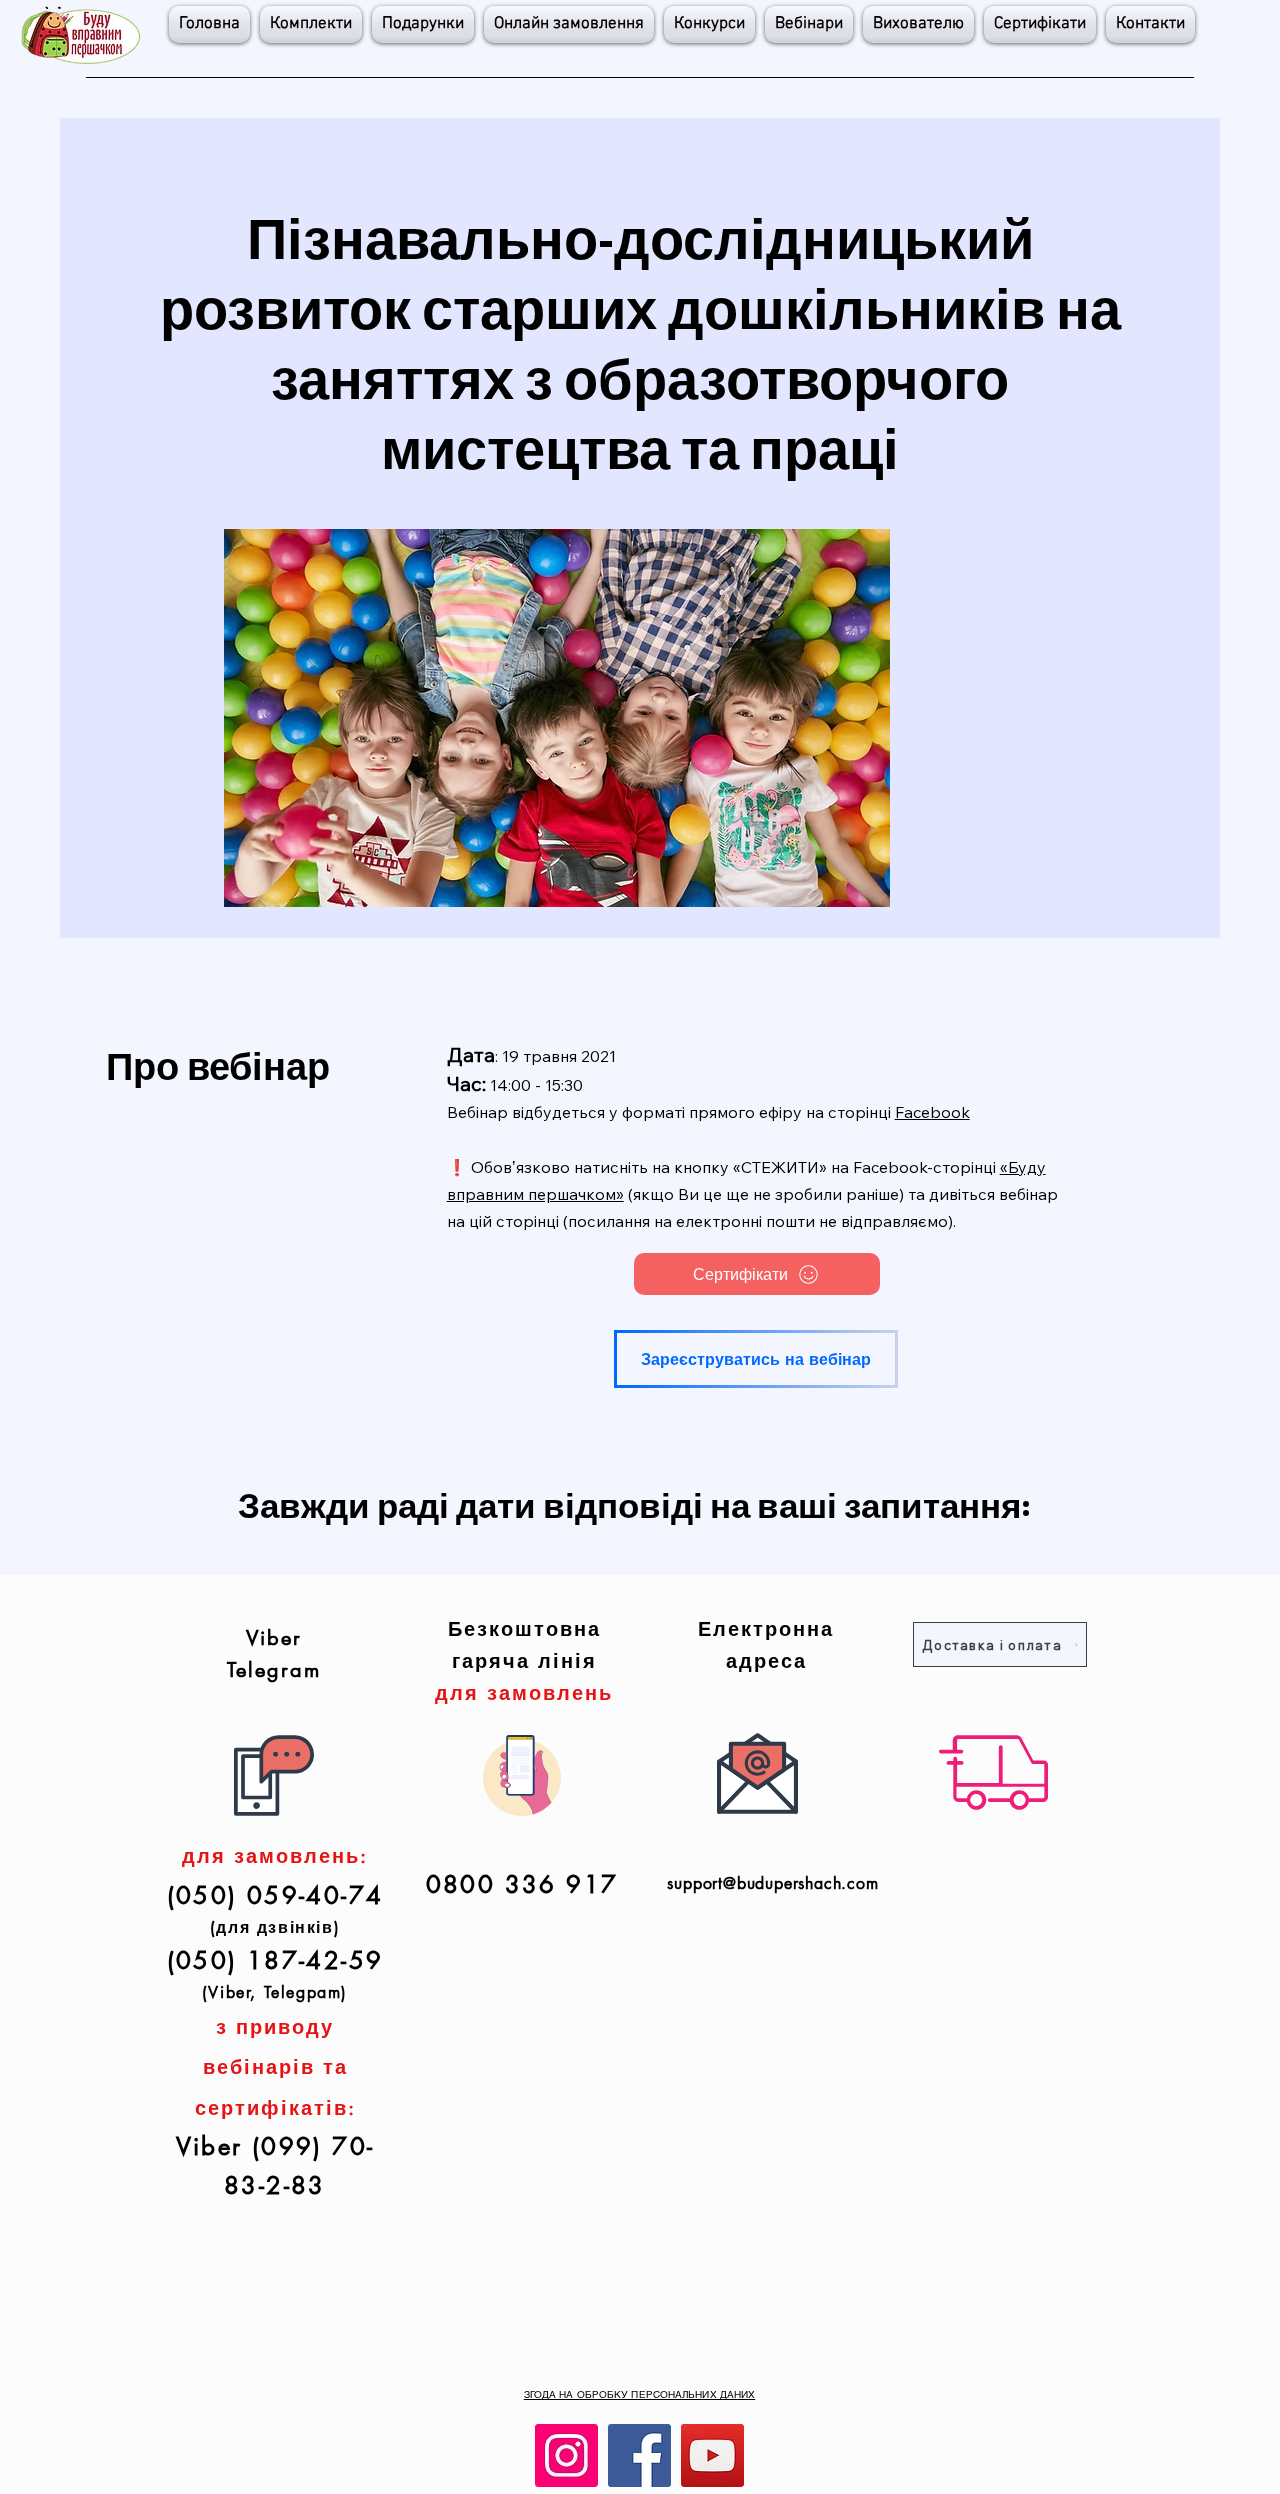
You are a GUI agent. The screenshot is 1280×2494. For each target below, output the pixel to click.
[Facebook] (639, 2455)
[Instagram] (566, 2455)
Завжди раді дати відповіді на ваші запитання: (634, 1504)
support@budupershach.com (772, 1883)
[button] (709, 24)
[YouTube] (712, 2455)
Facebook (932, 1112)
